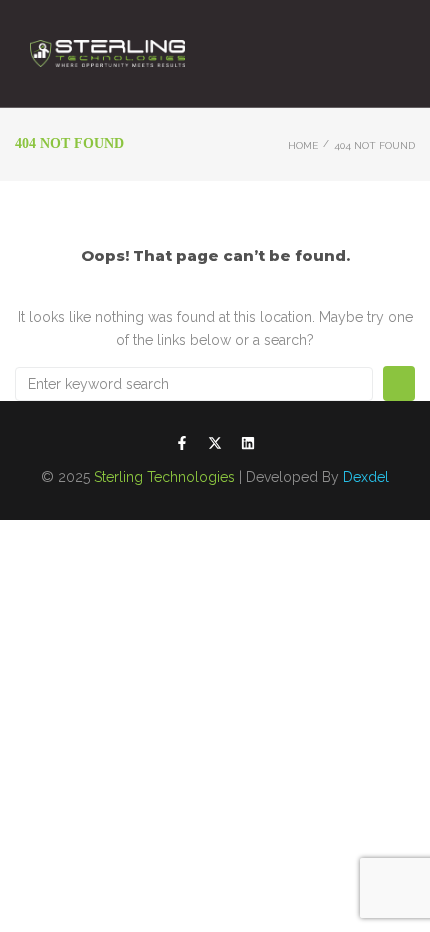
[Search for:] (194, 384)
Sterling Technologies (164, 477)
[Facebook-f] (182, 443)
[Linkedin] (248, 443)
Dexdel (366, 477)
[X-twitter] (215, 443)
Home (303, 145)
